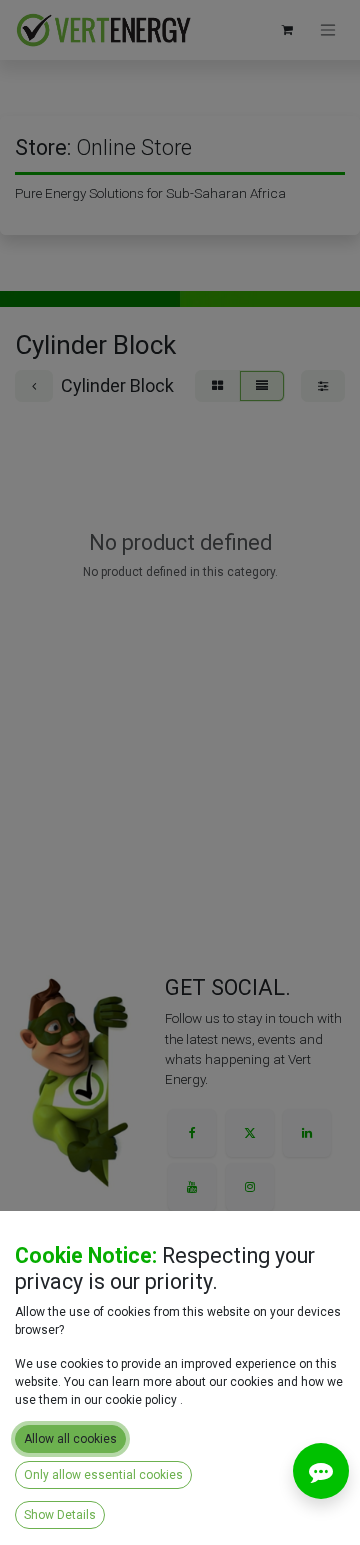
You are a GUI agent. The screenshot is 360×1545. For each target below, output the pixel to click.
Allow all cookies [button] (70, 1439)
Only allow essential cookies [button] (103, 1475)
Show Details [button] (60, 1515)
